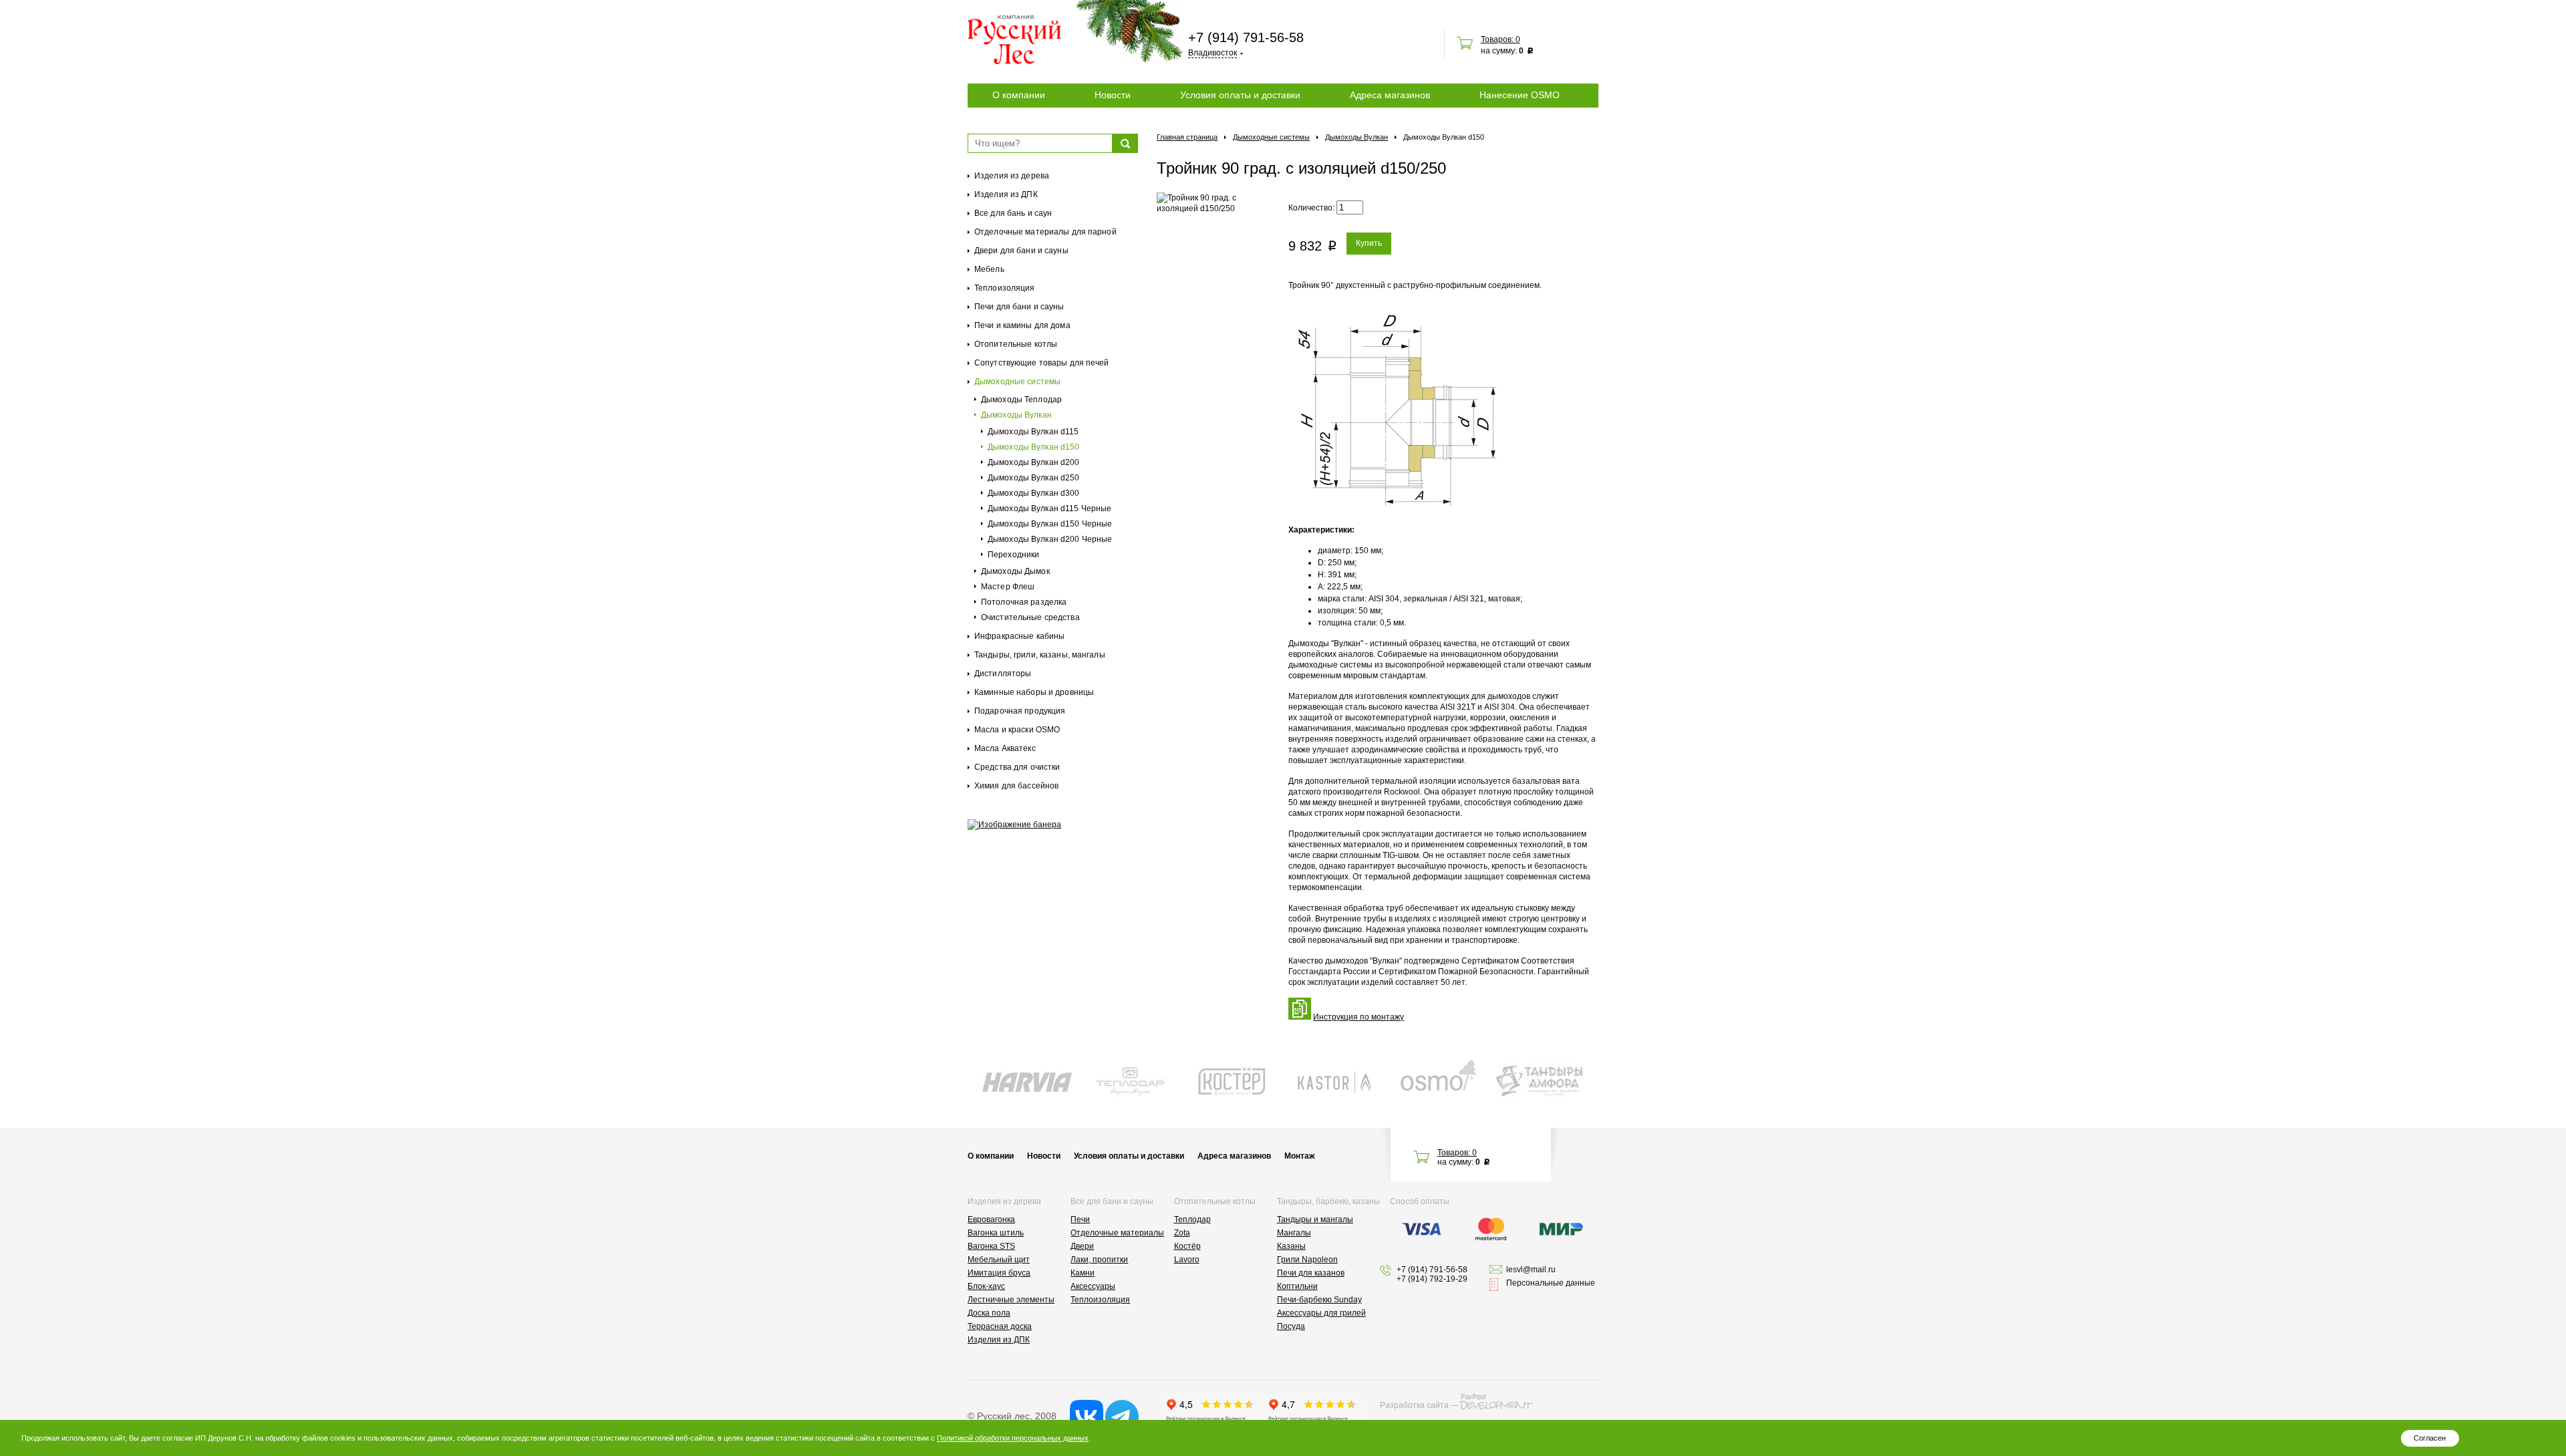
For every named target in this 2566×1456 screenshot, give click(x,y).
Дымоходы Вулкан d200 (1033, 462)
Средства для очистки (1017, 767)
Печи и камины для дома (1022, 325)
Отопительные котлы (1016, 344)
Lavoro (1187, 1260)
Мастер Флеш (1008, 587)
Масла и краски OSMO (1017, 730)
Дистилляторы (1003, 674)
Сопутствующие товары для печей (1042, 363)
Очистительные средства (1030, 617)
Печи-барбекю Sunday (1319, 1300)
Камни (1083, 1273)
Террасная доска (1000, 1326)
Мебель (989, 269)
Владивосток (1213, 53)
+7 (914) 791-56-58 (1246, 37)
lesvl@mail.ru (1531, 1270)
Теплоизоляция (1005, 288)
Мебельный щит (999, 1260)
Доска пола (989, 1313)
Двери (1082, 1246)
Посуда (1291, 1326)
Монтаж (1300, 1156)
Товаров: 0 (1501, 39)
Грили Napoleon (1307, 1260)
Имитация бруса (999, 1273)
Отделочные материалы (1117, 1233)
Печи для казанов (1311, 1273)
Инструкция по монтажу (1359, 1017)
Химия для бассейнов (1016, 786)
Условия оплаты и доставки (1240, 95)
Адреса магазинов (1390, 95)
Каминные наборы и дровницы (1034, 692)
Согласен (2430, 1438)
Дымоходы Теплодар (1021, 400)
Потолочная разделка (1024, 602)
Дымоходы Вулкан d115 (1033, 432)
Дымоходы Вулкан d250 (1033, 478)
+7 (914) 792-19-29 (1432, 1279)
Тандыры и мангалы (1315, 1219)
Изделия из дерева (1012, 176)
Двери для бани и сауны (1021, 251)
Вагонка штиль (996, 1233)
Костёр (1187, 1246)
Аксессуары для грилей (1321, 1313)
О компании (1019, 95)
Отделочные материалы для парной (1045, 232)
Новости (1113, 95)
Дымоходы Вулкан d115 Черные (1049, 508)
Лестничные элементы (1011, 1300)
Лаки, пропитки (1099, 1260)
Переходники (1013, 555)
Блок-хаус (986, 1286)
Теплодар (1192, 1219)
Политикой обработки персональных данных (1013, 1438)
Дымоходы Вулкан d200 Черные (1050, 539)
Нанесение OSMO (1520, 95)
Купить (1369, 243)
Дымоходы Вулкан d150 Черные (1050, 524)
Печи (1080, 1219)
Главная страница (1187, 137)
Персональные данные (1551, 1283)
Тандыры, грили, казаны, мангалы (1040, 655)
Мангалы (1294, 1233)
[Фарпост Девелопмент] (1496, 1402)
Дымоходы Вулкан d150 (1033, 447)
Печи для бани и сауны (1019, 307)
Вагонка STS (991, 1246)
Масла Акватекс (1005, 748)
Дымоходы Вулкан (1016, 415)
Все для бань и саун (1013, 213)
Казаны (1291, 1246)
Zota (1182, 1233)
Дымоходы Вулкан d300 (1033, 493)
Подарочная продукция (1020, 711)
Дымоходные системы (1017, 382)
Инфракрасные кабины (1019, 636)
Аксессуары (1093, 1286)
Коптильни (1297, 1286)
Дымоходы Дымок (1015, 571)
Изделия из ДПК (1006, 194)
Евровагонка (991, 1219)
